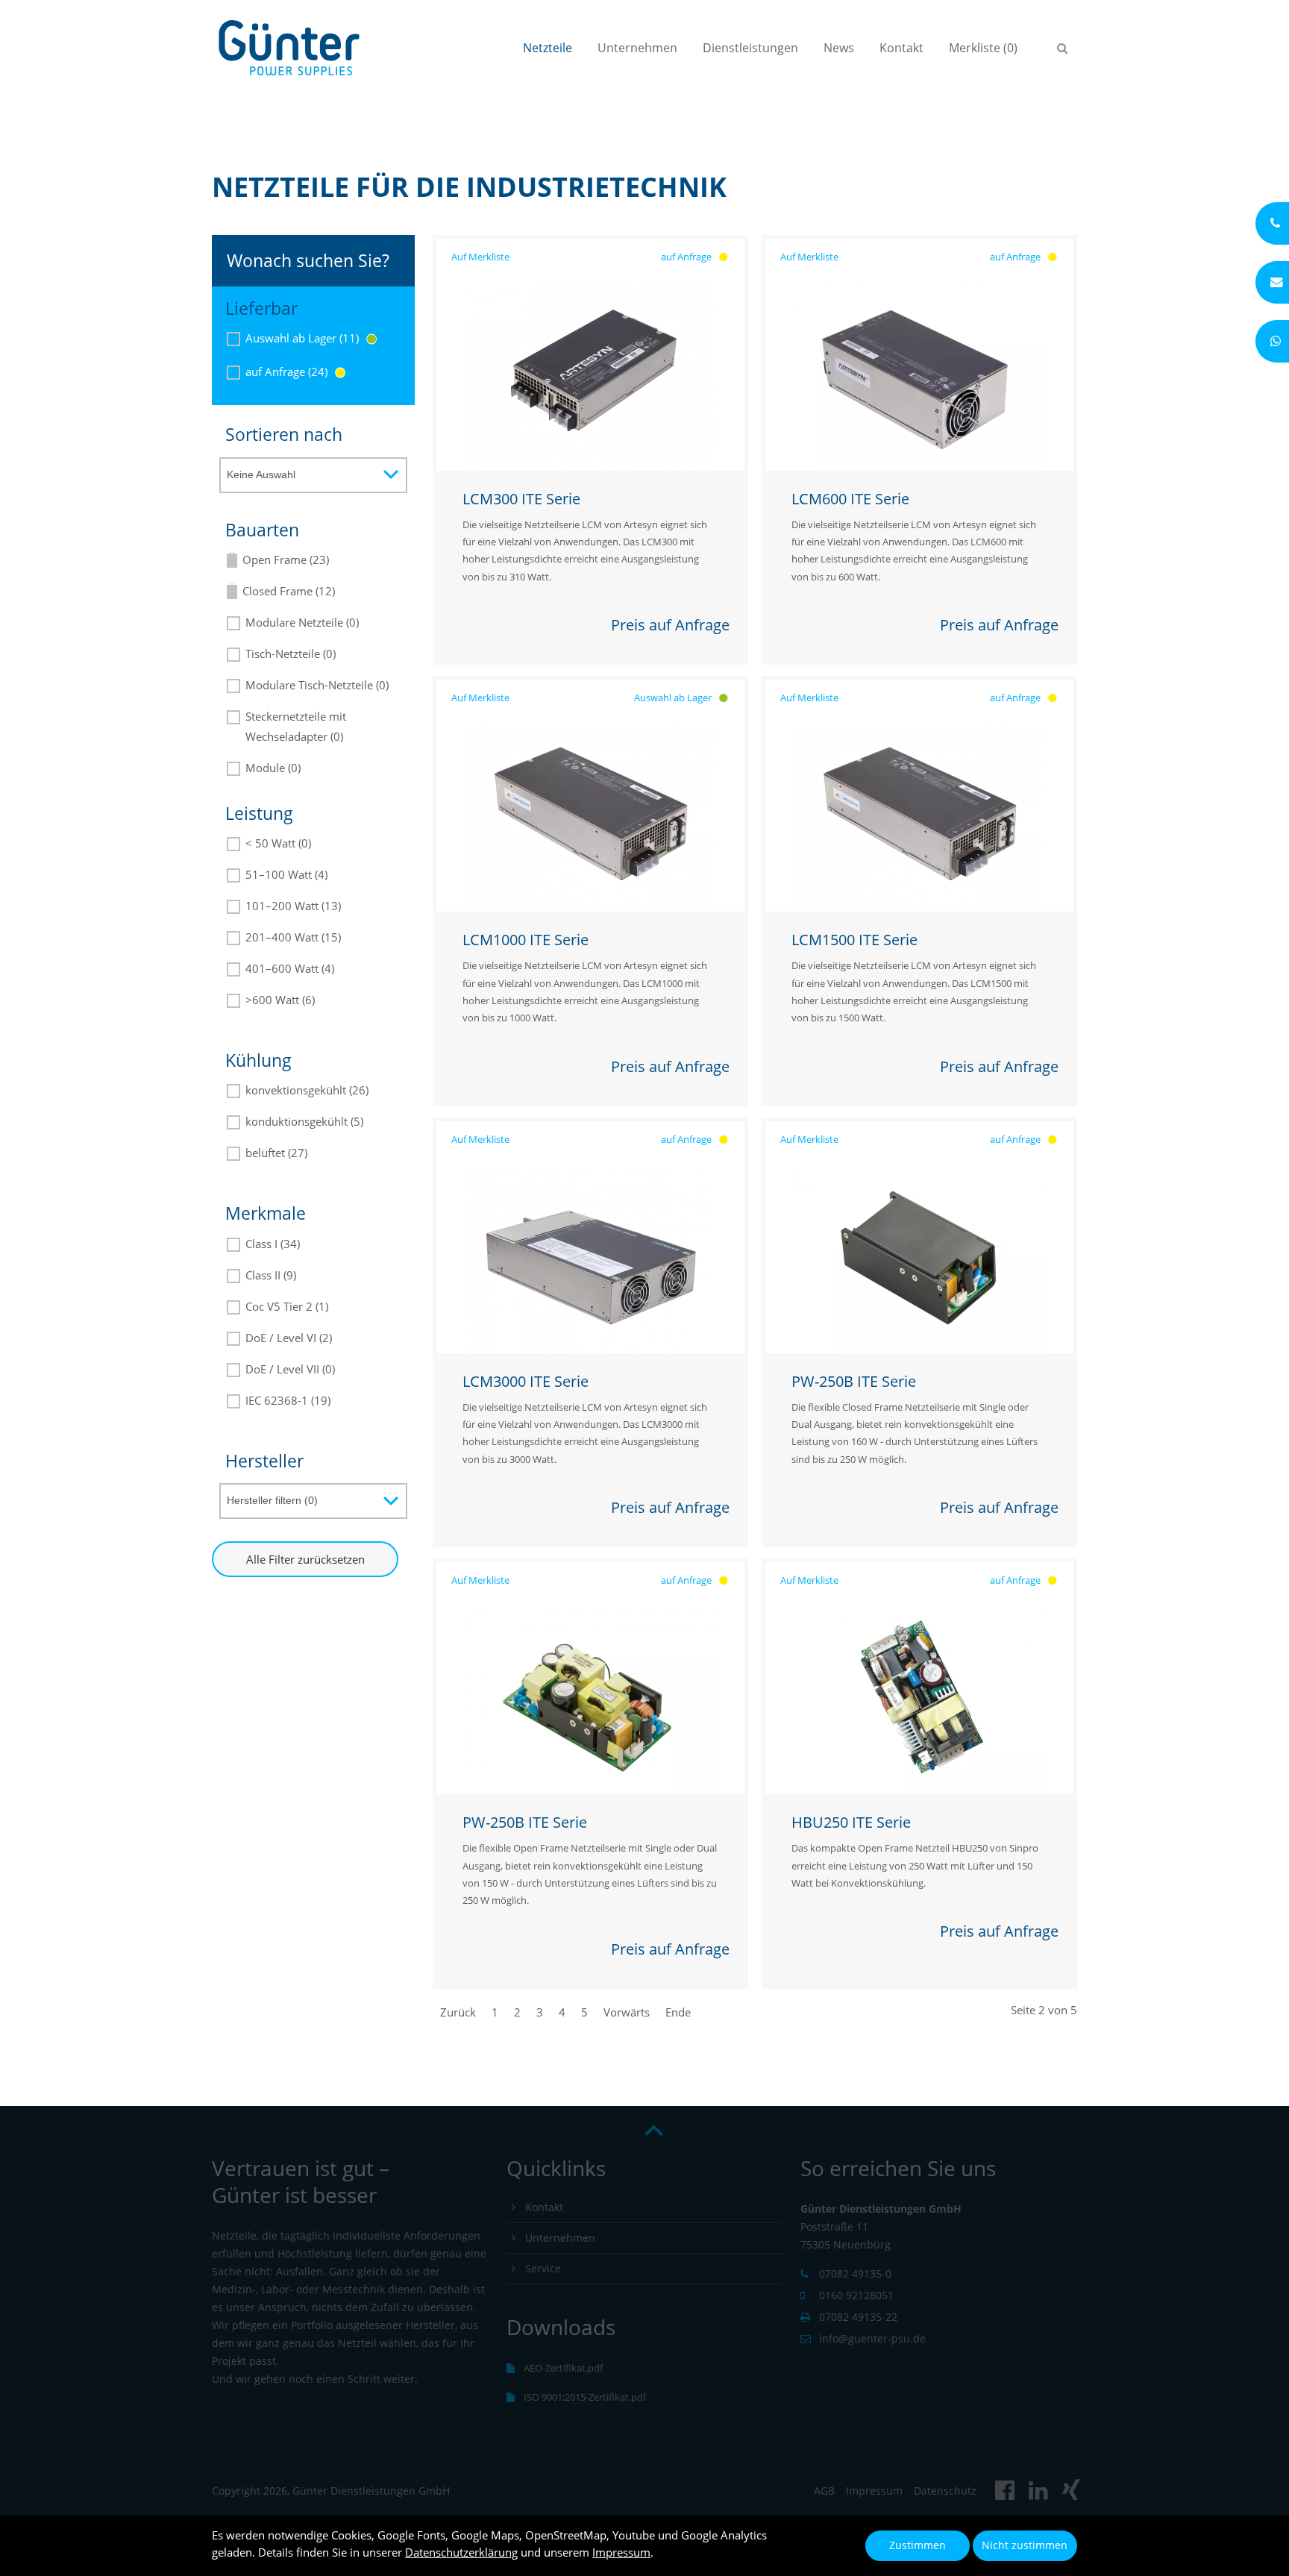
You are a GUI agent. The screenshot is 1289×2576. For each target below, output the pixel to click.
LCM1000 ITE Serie (526, 940)
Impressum (621, 2552)
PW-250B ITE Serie (854, 1381)
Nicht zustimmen (1025, 2545)
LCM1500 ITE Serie (854, 940)
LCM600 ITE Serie (850, 499)
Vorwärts (627, 2012)
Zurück (458, 2012)
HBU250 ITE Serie (851, 1822)
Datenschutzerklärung (461, 2552)
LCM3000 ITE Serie (526, 1381)
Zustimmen (918, 2545)
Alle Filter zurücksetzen (305, 1559)
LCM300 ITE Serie (521, 499)
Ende (678, 2012)
